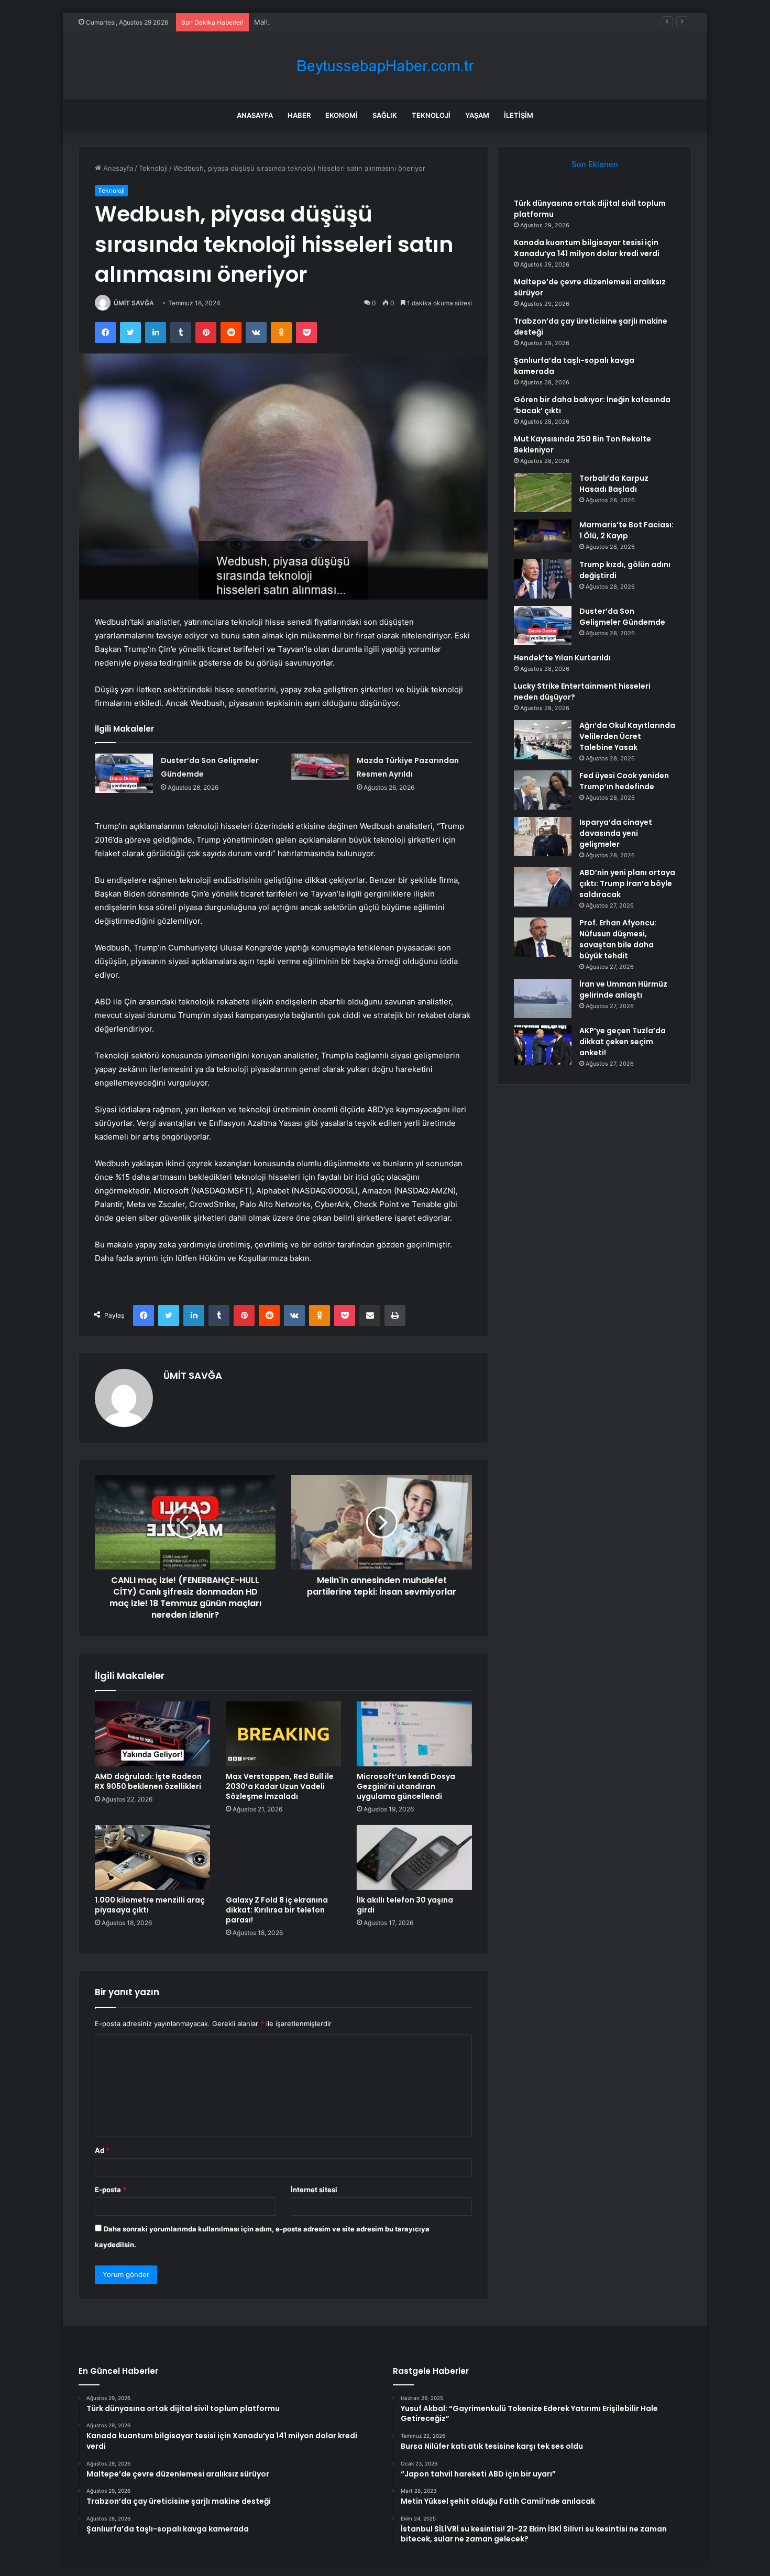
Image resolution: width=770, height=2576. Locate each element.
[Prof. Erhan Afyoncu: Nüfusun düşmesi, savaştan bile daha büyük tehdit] (543, 937)
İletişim (519, 115)
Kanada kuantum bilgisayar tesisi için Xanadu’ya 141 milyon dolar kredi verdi (587, 248)
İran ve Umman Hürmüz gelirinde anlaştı (623, 990)
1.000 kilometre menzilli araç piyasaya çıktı (150, 1905)
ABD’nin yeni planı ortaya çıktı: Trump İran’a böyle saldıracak (627, 883)
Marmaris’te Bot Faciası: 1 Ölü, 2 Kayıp (626, 530)
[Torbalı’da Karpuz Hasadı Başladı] (543, 493)
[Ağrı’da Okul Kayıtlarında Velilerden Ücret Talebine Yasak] (543, 740)
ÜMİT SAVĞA (134, 303)
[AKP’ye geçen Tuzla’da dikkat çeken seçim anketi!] (543, 1045)
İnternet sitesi (314, 2190)
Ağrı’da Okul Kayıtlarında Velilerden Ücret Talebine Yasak (627, 736)
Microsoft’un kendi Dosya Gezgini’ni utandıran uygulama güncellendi (406, 1786)
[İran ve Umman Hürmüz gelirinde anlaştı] (543, 998)
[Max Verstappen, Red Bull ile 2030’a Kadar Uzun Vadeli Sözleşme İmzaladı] (283, 1734)
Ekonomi (342, 115)
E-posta (111, 2190)
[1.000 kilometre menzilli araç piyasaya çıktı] (152, 1858)
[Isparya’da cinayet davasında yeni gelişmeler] (543, 837)
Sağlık (385, 115)
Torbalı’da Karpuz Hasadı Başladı (614, 484)
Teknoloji (431, 115)
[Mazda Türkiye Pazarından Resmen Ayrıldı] (320, 767)
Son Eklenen (595, 164)
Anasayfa (255, 115)
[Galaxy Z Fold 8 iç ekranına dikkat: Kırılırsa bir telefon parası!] (283, 1858)
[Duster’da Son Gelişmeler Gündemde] (124, 773)
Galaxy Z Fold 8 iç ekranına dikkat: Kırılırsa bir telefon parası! (277, 1910)
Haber (299, 115)
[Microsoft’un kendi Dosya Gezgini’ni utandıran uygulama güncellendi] (414, 1734)
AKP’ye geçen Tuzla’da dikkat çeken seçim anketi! (623, 1042)
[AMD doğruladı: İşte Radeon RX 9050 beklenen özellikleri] (152, 1734)
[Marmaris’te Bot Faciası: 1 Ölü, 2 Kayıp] (543, 536)
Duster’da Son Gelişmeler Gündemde (622, 617)
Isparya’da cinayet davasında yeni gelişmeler (616, 833)
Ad (102, 2150)
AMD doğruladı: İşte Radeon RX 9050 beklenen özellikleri (148, 1781)
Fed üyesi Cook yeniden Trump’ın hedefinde (624, 781)
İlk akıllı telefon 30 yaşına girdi (405, 1905)
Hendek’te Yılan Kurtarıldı (562, 658)
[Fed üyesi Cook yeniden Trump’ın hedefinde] (543, 790)
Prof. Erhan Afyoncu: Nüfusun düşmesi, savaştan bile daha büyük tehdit (618, 939)
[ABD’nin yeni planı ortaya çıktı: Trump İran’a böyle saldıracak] (543, 887)
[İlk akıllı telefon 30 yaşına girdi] (414, 1858)
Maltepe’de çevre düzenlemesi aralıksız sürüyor (331, 22)
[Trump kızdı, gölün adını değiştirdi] (543, 579)
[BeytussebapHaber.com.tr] (385, 66)
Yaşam (477, 115)
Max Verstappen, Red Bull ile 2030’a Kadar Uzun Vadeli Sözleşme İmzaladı (280, 1786)
